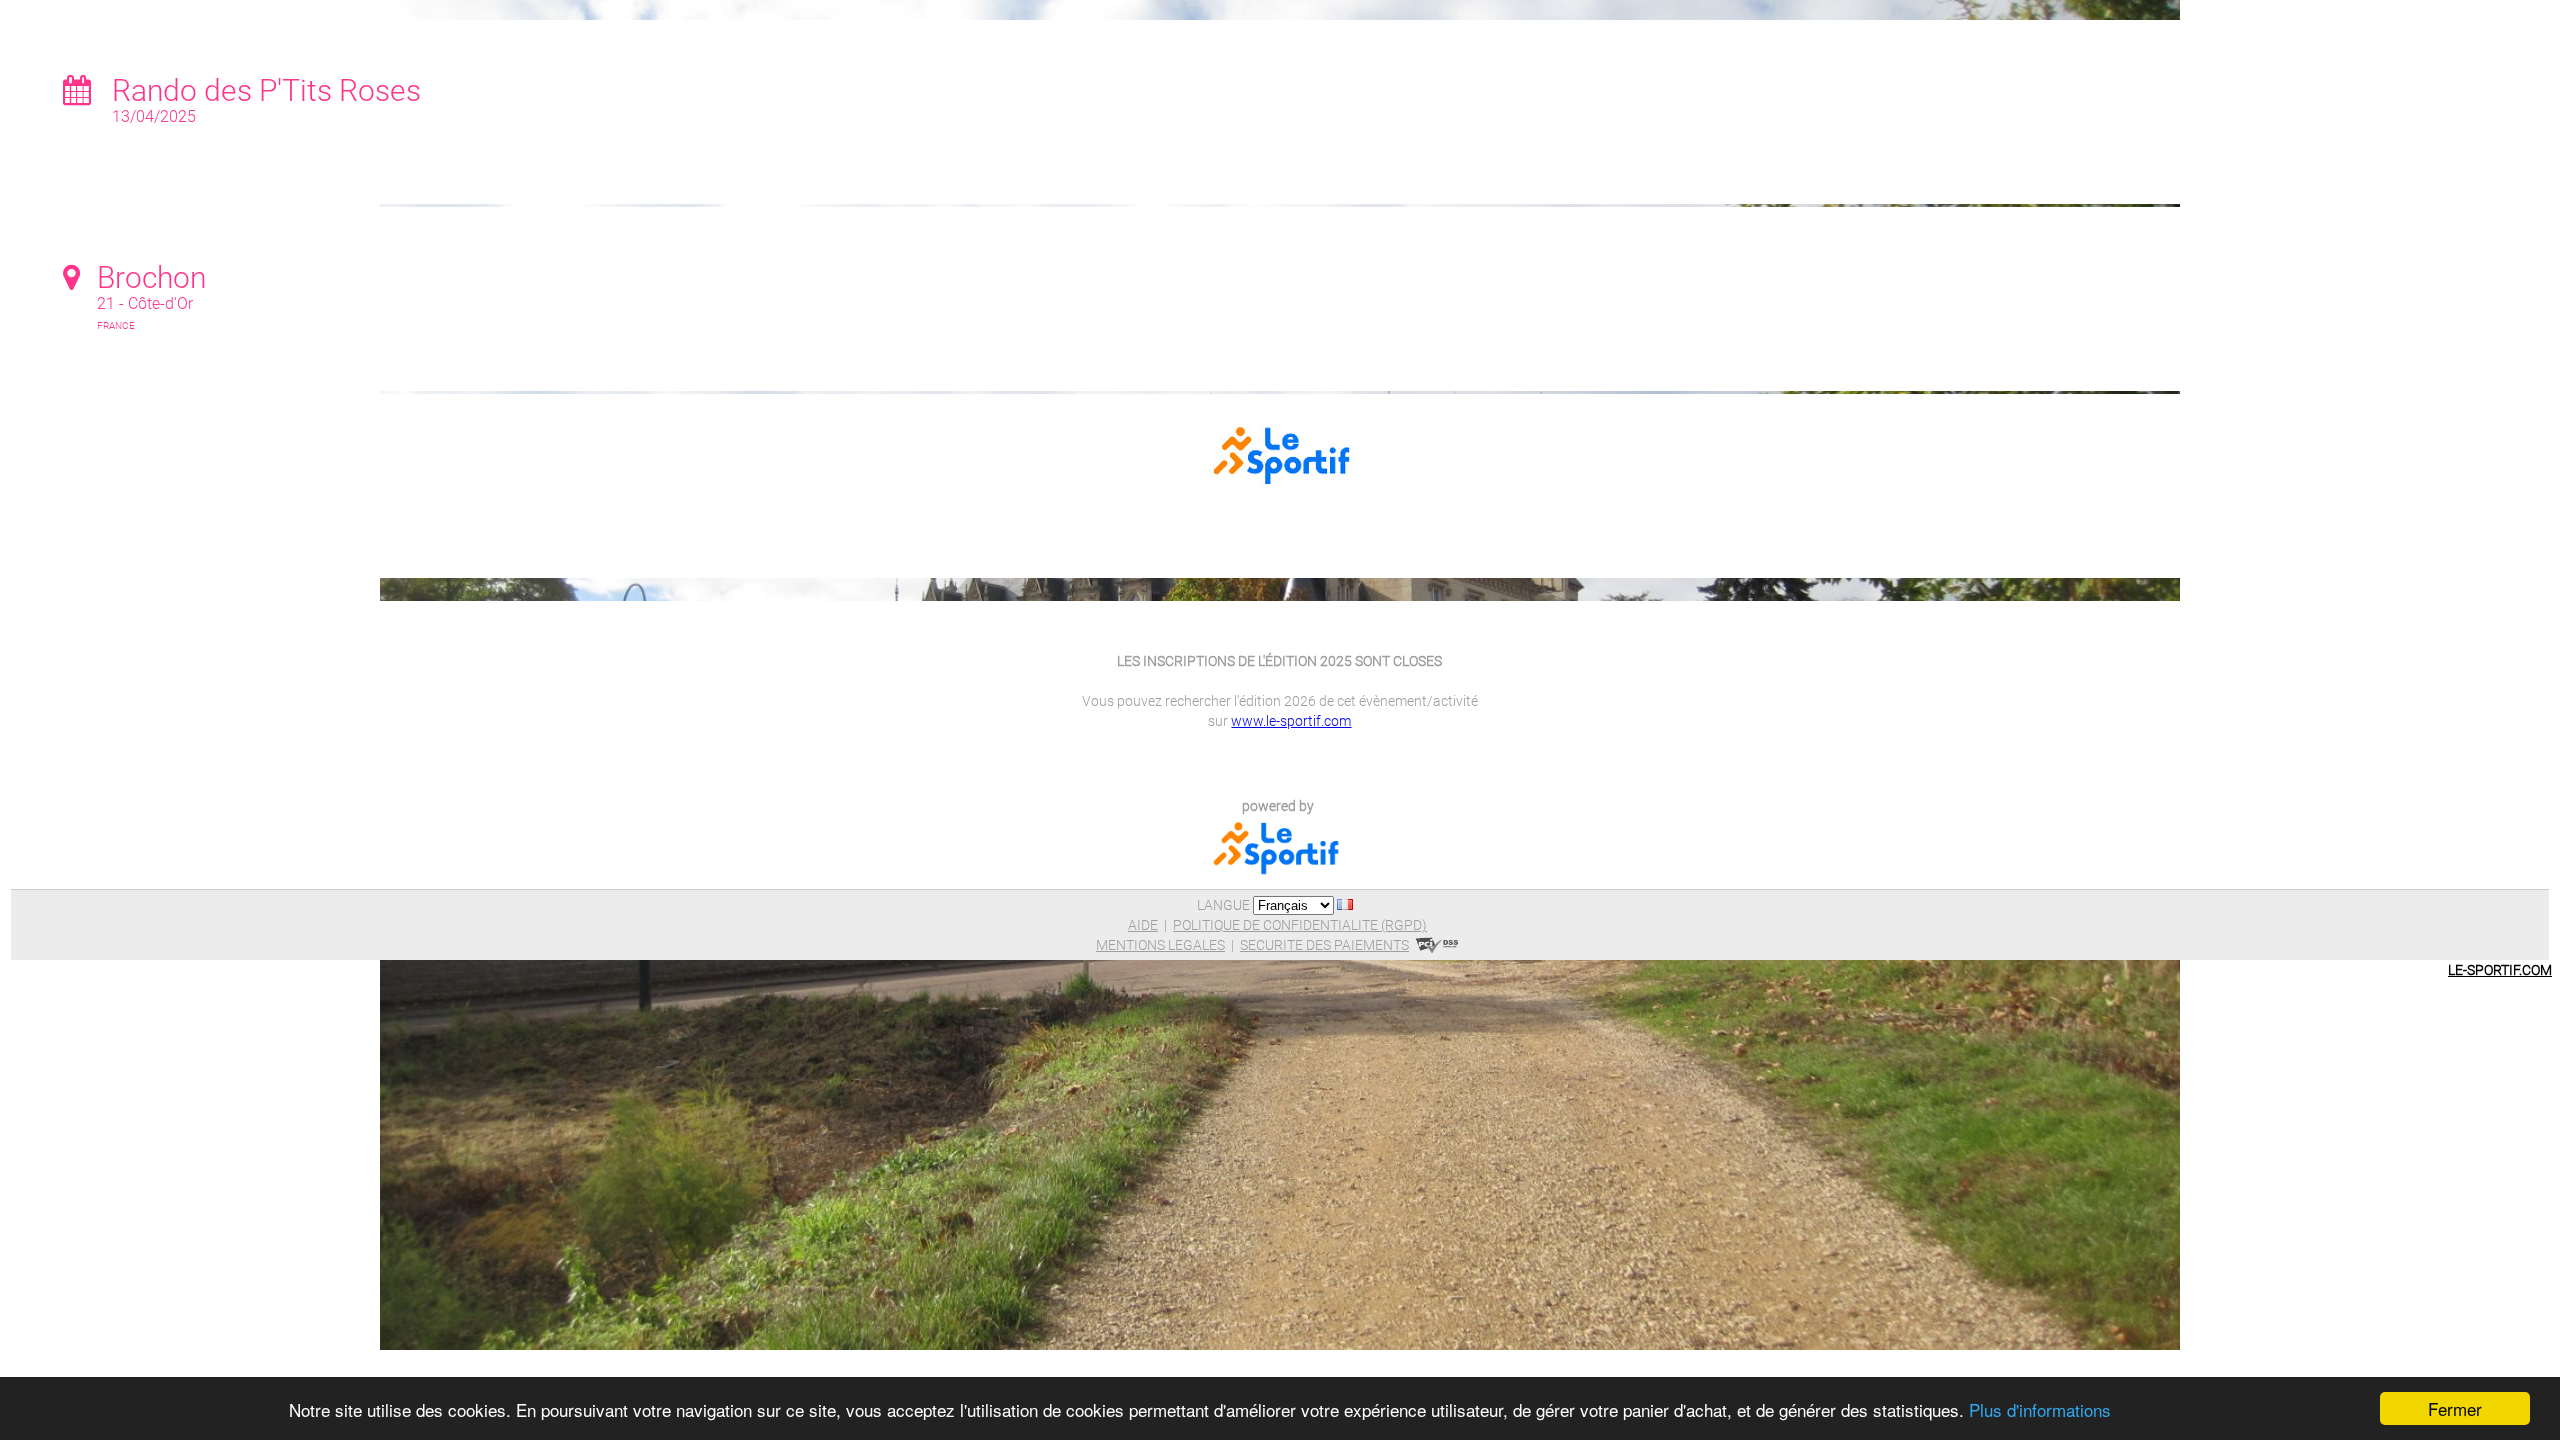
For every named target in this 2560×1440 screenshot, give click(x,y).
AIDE (1143, 925)
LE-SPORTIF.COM (2500, 970)
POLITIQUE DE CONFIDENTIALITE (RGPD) (1300, 925)
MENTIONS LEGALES (1160, 945)
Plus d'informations (2040, 1409)
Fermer (2455, 1408)
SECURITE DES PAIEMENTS (1324, 945)
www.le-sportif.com (1291, 721)
